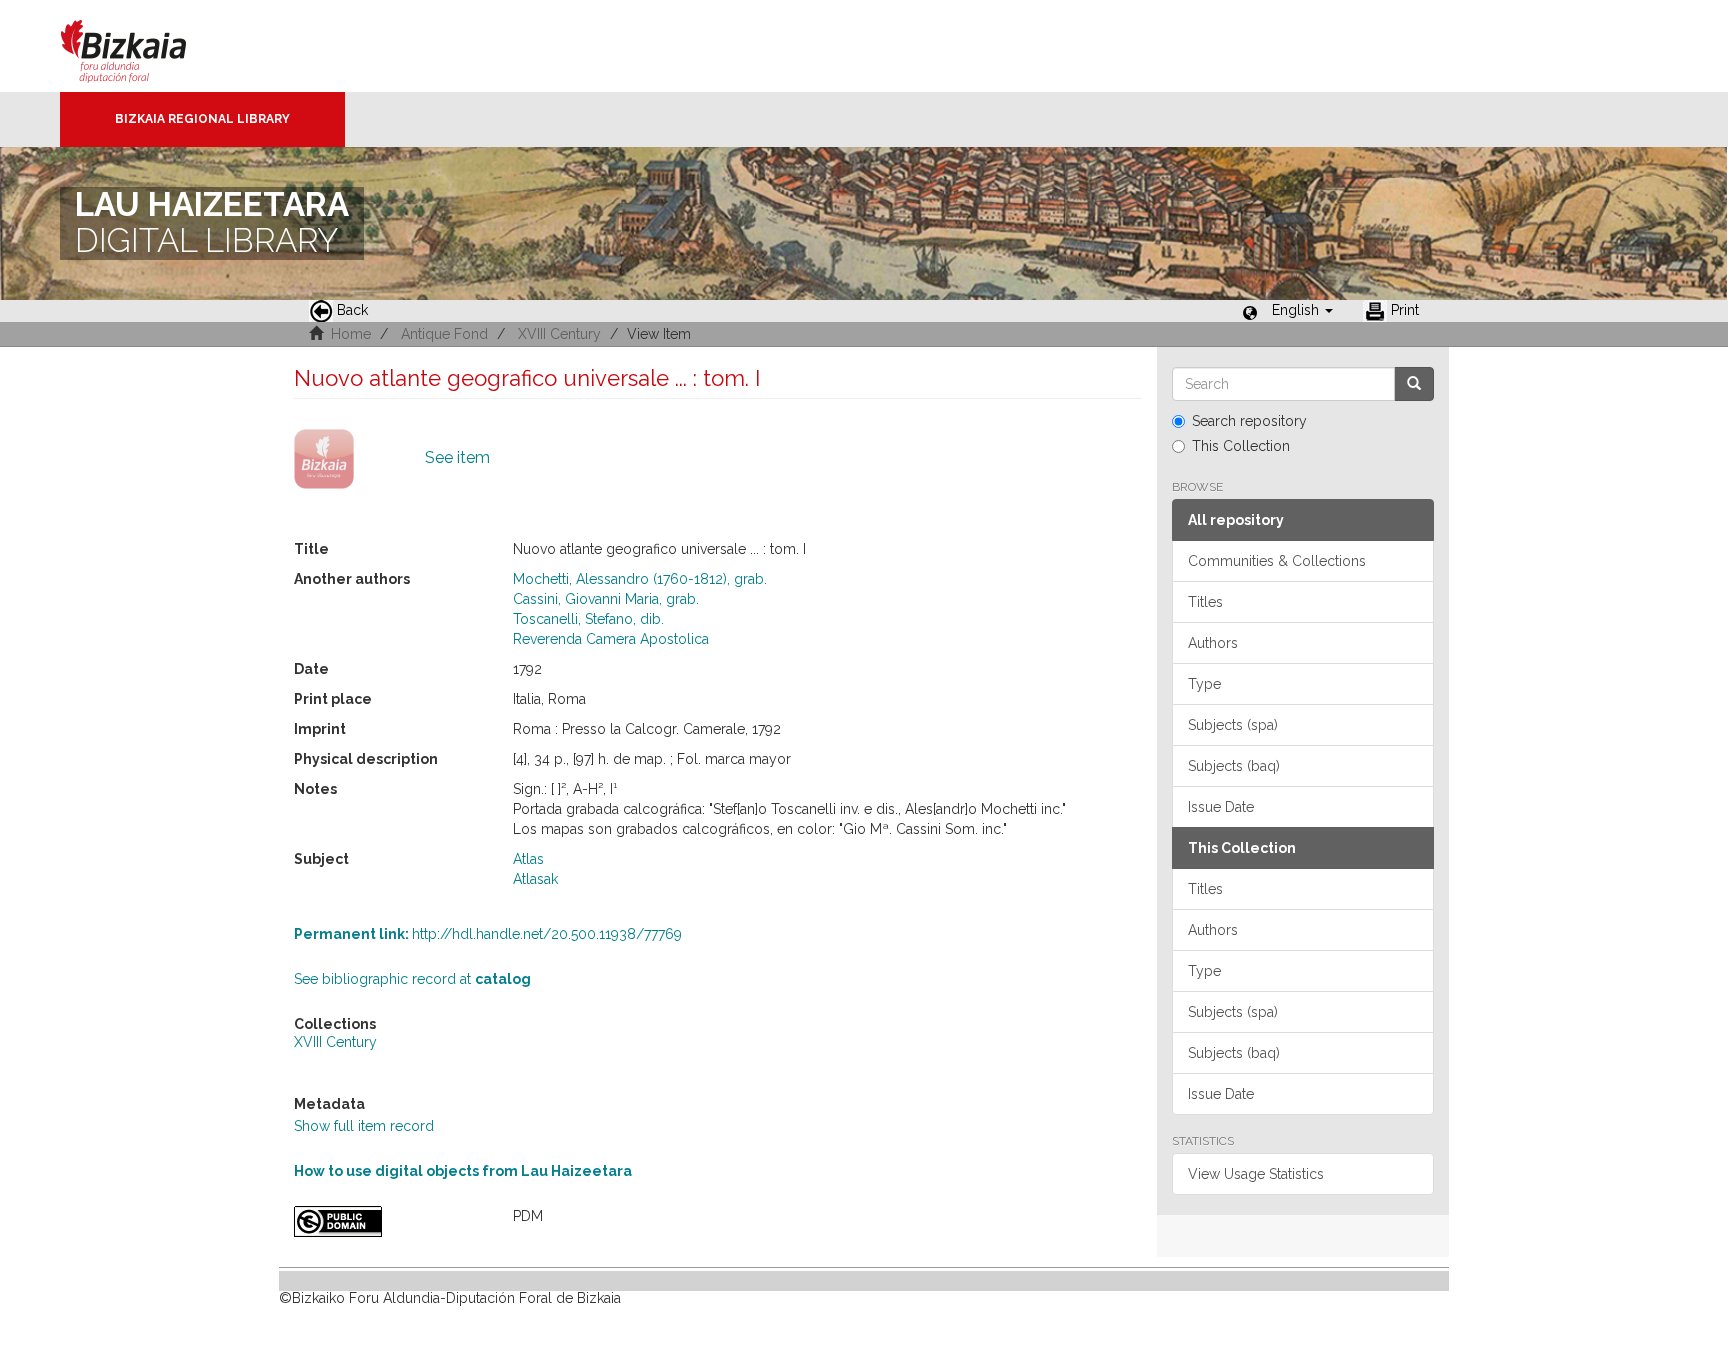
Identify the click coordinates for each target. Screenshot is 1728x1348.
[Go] (1414, 384)
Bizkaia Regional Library (202, 119)
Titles (1205, 602)
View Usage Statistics (1256, 1174)
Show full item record (364, 1126)
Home (351, 334)
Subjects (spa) (1233, 725)
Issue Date (1221, 807)
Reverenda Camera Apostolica (611, 639)
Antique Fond (444, 334)
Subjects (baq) (1234, 766)
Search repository (1249, 421)
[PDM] (388, 1221)
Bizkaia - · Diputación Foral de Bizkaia (144, 46)
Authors (1213, 643)
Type (1204, 684)
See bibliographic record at (412, 979)
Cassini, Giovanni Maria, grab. (606, 599)
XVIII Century (559, 334)
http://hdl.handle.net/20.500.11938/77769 (488, 934)
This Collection (1241, 446)
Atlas (528, 859)
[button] (1302, 310)
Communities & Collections (1277, 561)
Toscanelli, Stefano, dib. (588, 619)
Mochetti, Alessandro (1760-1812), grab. (640, 579)
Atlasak (535, 879)
